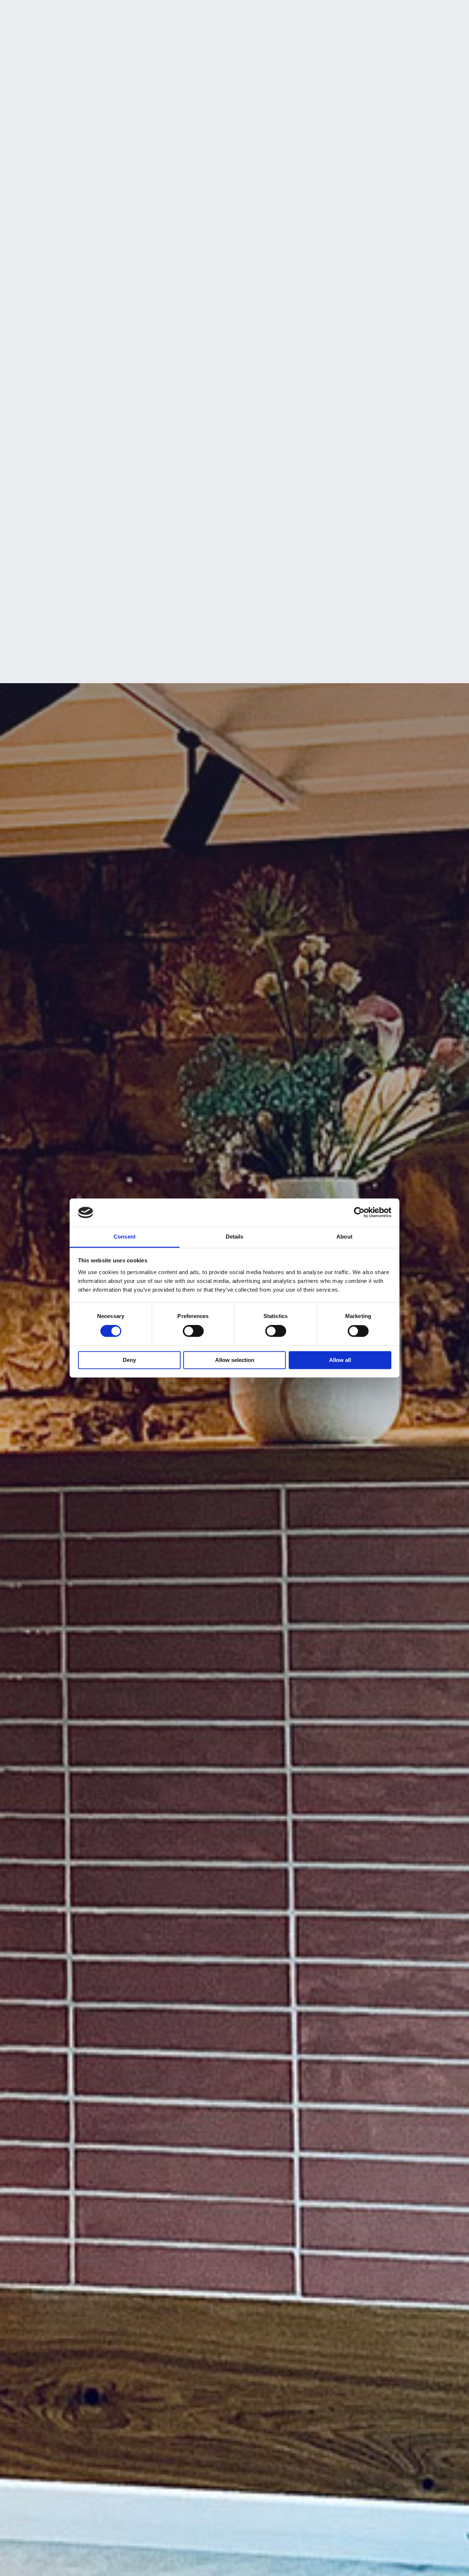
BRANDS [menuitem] (194, 12)
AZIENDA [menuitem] (112, 12)
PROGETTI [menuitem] (269, 12)
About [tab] (344, 1237)
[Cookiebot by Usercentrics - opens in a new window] (359, 1213)
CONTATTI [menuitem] (349, 12)
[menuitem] (388, 11)
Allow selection (235, 1360)
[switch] (193, 1331)
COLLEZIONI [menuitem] (230, 12)
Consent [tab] (125, 1237)
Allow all (340, 1360)
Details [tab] (235, 1237)
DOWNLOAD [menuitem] (309, 12)
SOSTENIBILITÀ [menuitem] (153, 12)
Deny (129, 1360)
